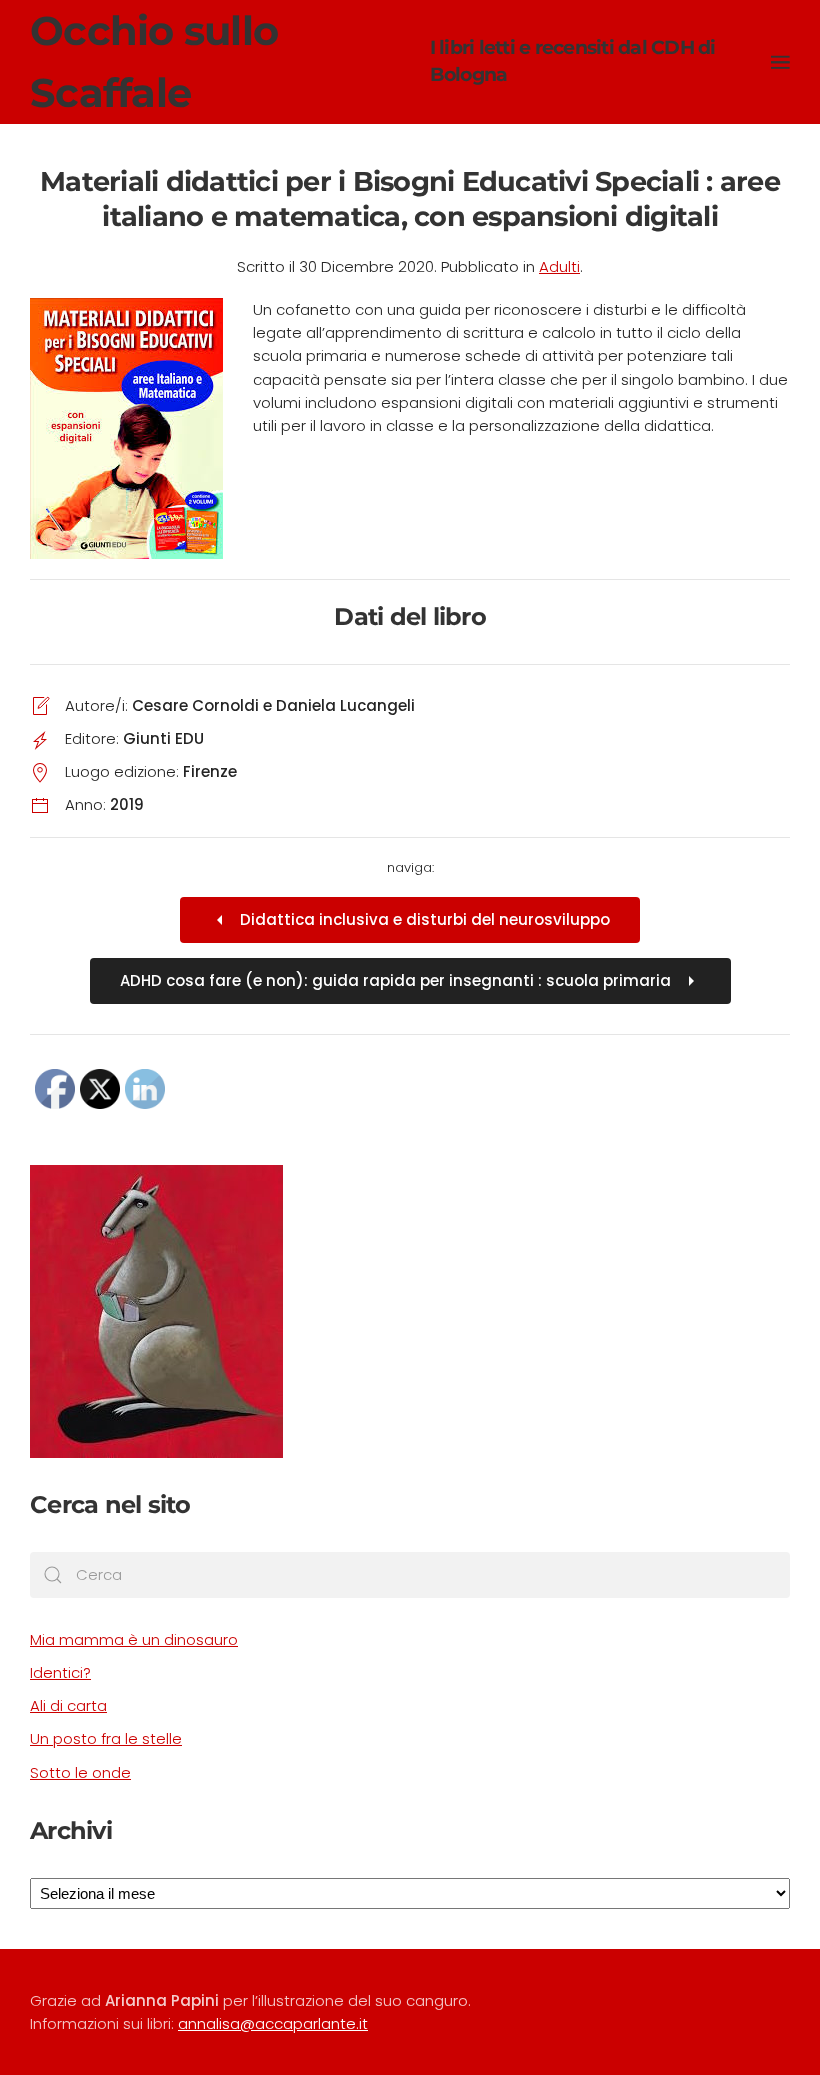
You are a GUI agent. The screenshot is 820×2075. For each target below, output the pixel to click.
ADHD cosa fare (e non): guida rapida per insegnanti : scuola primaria (395, 980)
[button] (780, 62)
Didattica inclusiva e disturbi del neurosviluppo (425, 919)
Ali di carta (68, 1705)
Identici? (60, 1672)
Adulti (559, 266)
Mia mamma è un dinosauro (134, 1639)
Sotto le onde (80, 1772)
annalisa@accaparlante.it (273, 2023)
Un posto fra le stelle (106, 1738)
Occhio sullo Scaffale (373, 61)
